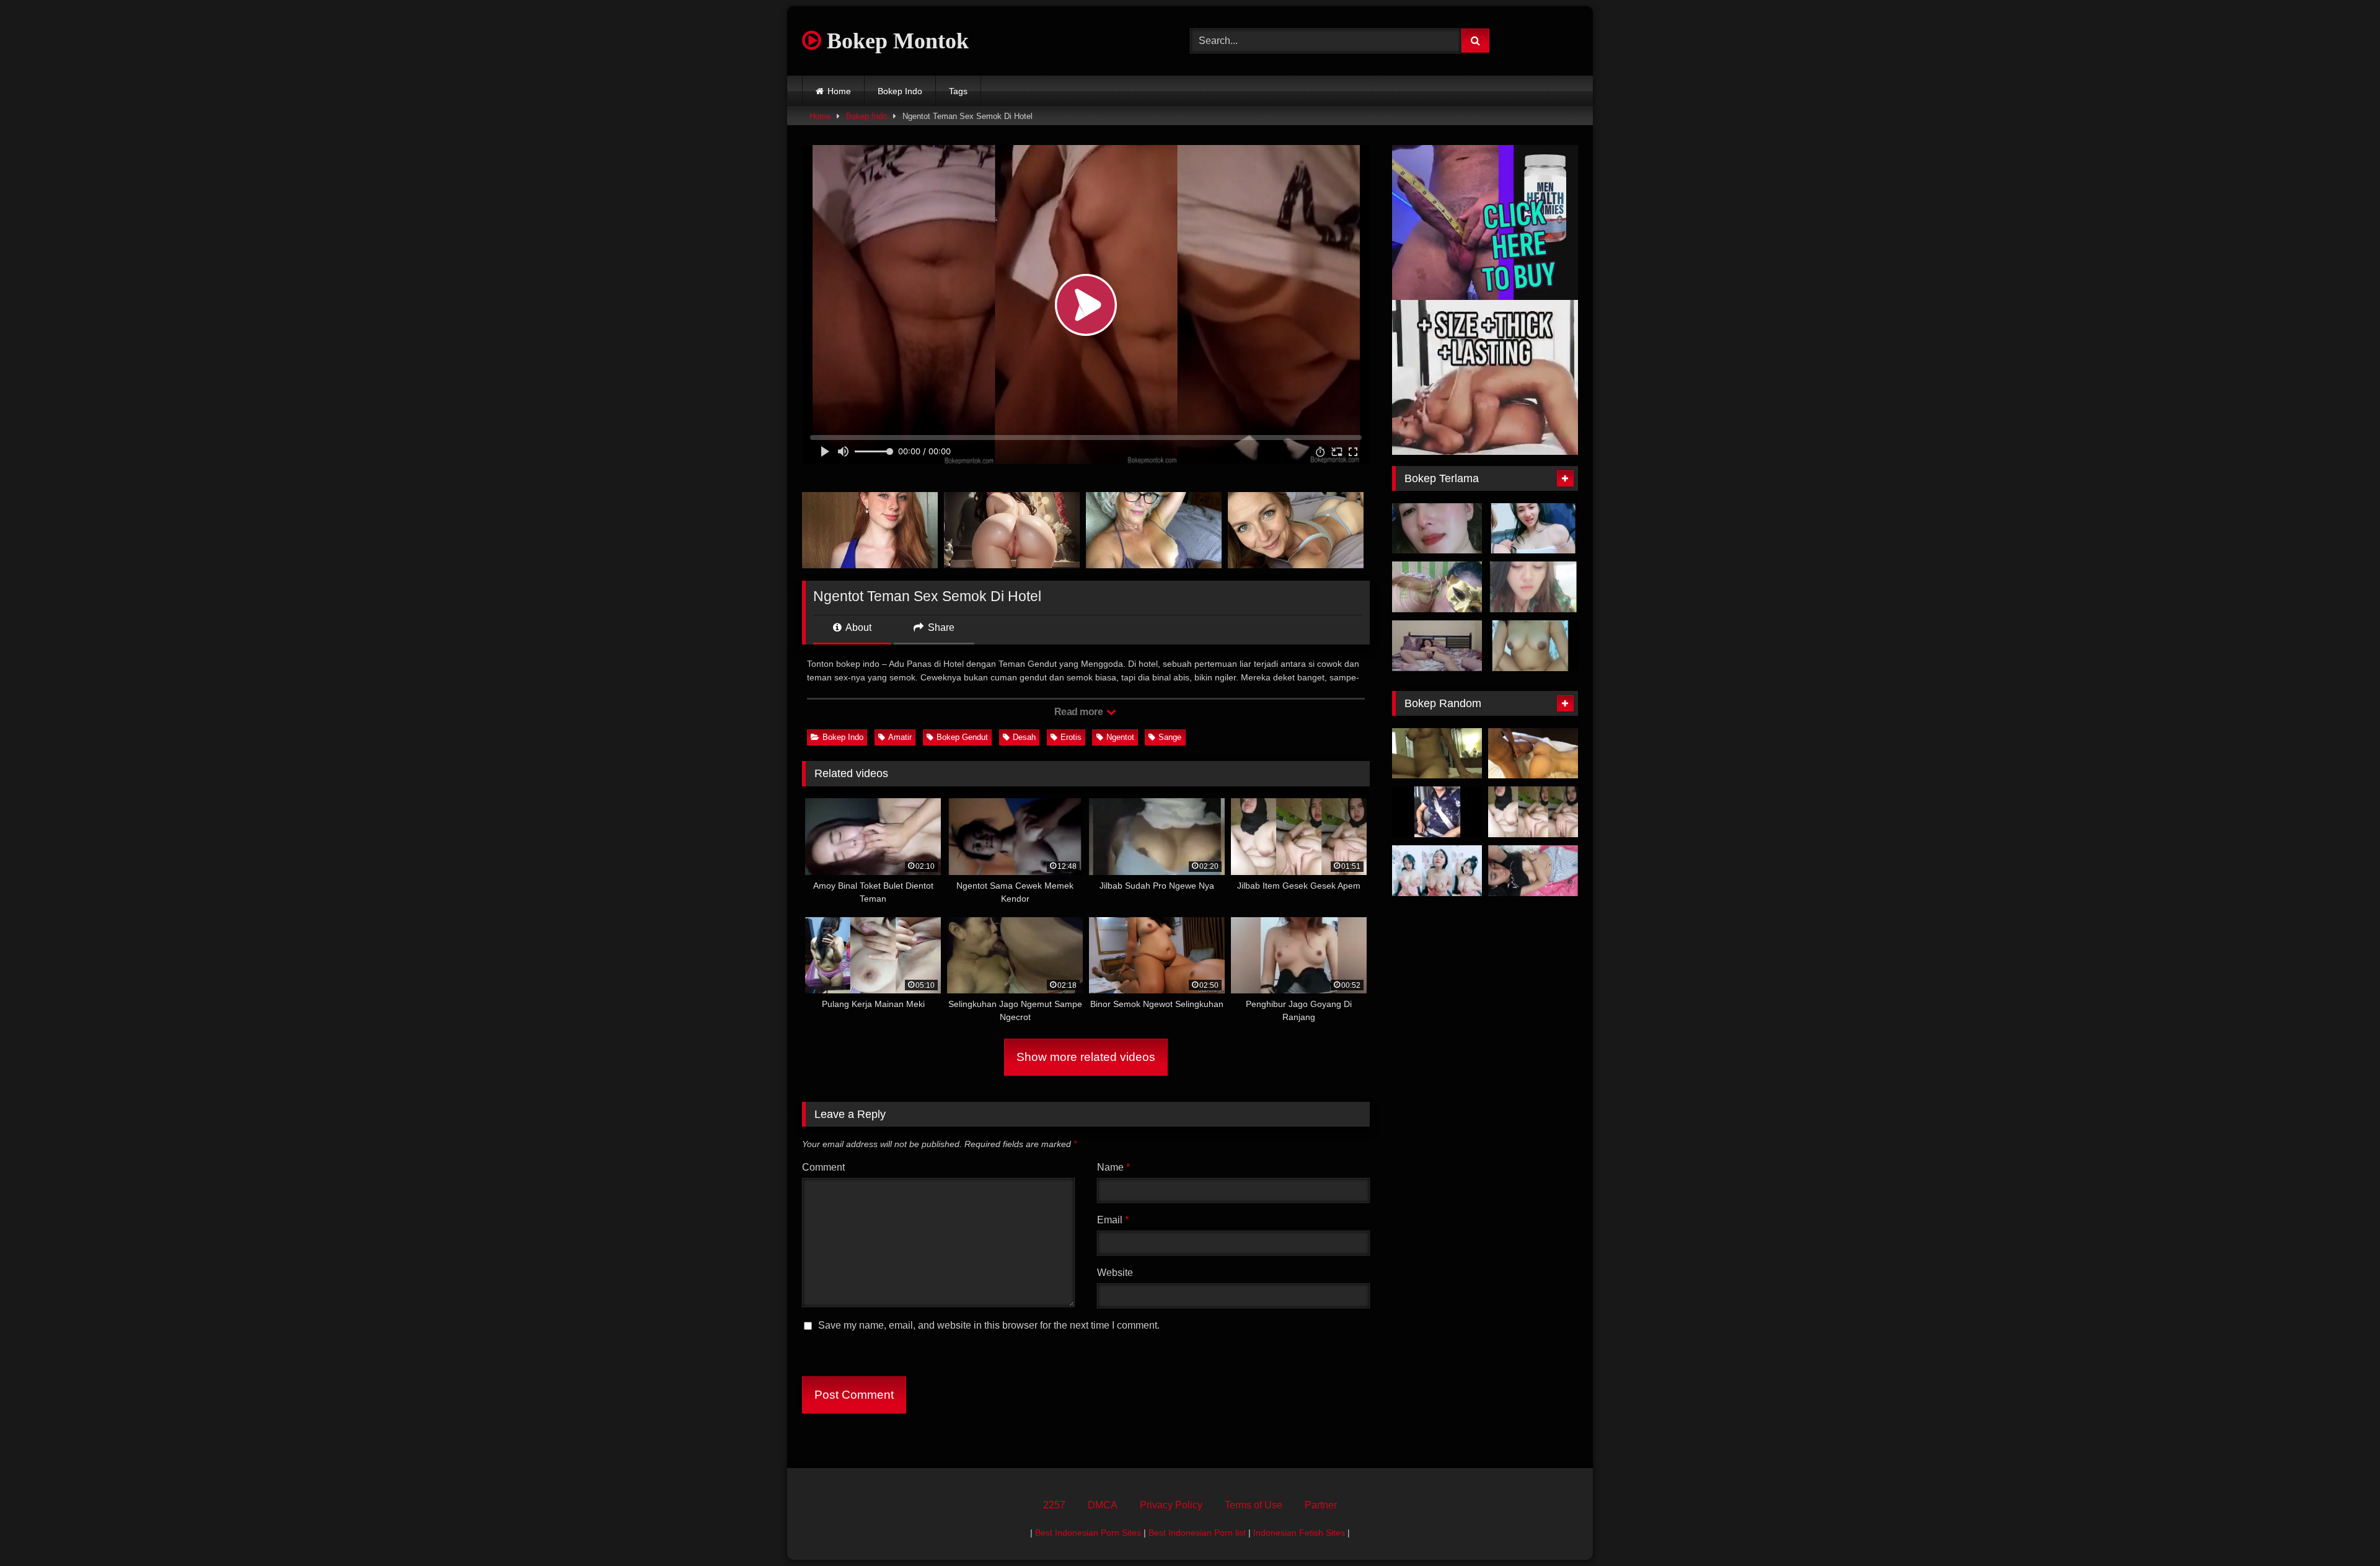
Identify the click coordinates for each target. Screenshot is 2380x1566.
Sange (1170, 737)
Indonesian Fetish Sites (1299, 1533)
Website (1115, 1273)
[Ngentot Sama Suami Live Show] (1533, 587)
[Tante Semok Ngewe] (1437, 587)
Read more (1080, 712)
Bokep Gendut (962, 737)
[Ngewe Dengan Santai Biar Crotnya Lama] (1437, 646)
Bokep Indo (900, 91)
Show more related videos (1086, 1057)
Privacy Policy (1171, 1505)
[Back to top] (2342, 1529)
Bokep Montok (895, 41)
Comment (823, 1167)
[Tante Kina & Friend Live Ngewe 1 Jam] (1533, 529)
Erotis (1071, 737)
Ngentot (1120, 737)
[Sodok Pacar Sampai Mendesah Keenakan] (1533, 754)
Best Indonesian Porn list (1197, 1533)
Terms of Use (1254, 1505)
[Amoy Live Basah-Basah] (1437, 871)
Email (1113, 1220)
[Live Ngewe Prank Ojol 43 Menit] (1533, 646)
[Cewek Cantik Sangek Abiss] (1533, 871)
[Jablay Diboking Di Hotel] (1437, 754)
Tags (958, 91)
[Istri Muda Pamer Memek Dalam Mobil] (1437, 812)
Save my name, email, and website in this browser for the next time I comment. (989, 1325)
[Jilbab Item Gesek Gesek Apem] (1533, 812)
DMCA (1103, 1505)
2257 (1054, 1505)
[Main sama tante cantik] (1437, 529)
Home (839, 91)
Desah (1024, 737)
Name (1113, 1167)
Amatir (900, 737)
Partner (1321, 1505)
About (857, 627)
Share (940, 627)
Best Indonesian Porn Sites (1088, 1533)
